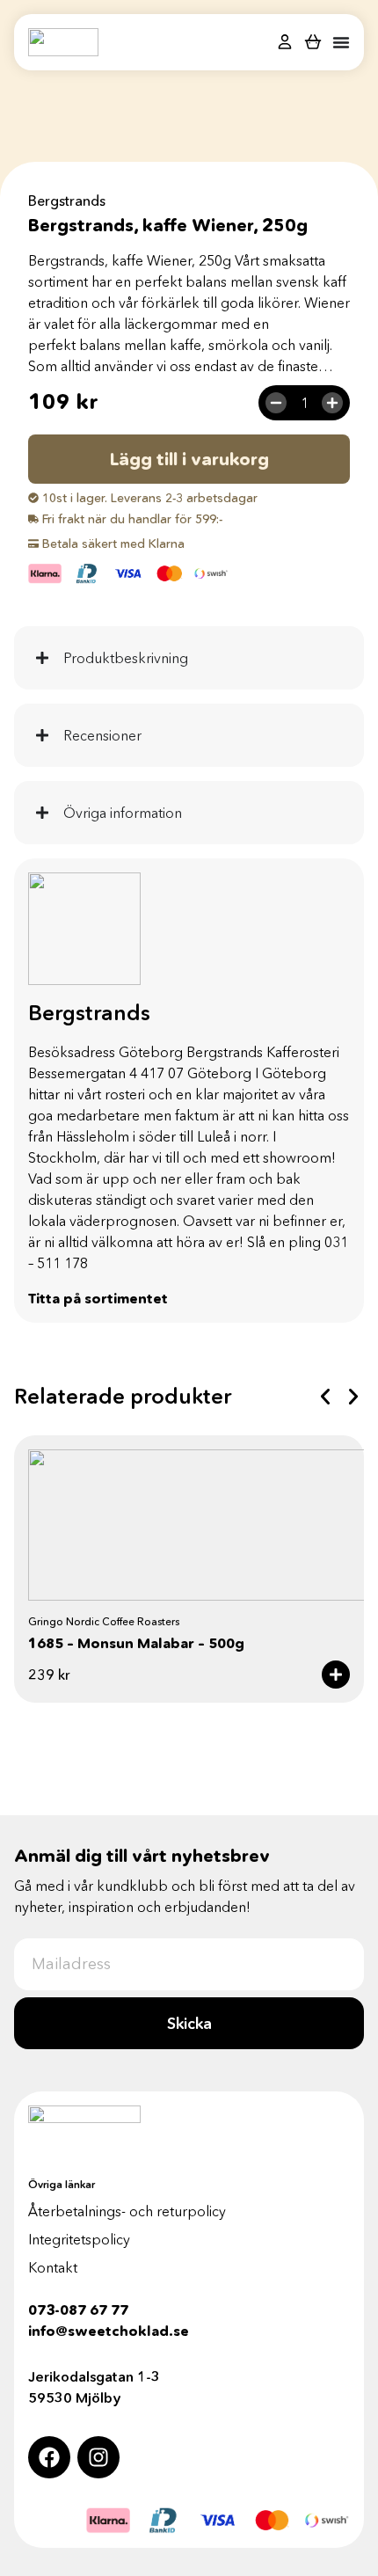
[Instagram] (98, 2457)
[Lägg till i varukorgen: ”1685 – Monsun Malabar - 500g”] (336, 1675)
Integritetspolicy (79, 2239)
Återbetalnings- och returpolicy (127, 2211)
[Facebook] (49, 2457)
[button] (325, 1397)
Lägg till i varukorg (189, 459)
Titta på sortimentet (98, 1298)
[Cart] (313, 41)
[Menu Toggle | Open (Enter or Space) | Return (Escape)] (341, 42)
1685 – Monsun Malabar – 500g (136, 1643)
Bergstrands (67, 201)
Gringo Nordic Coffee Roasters (104, 1621)
